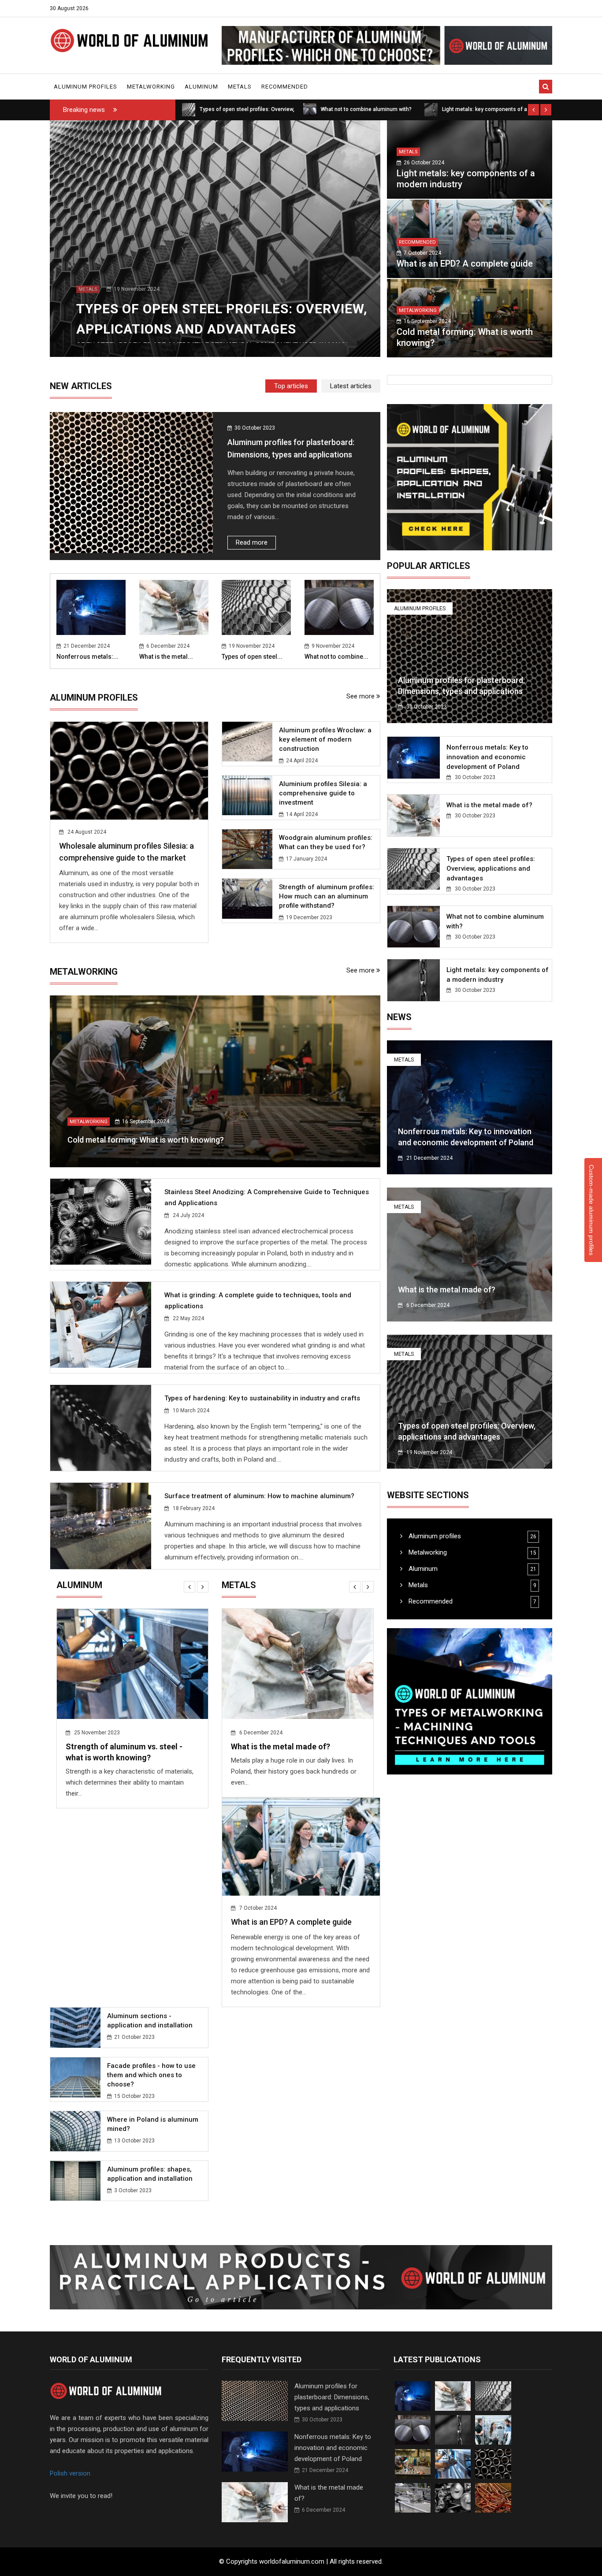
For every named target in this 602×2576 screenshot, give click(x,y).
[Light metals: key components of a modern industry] (431, 109)
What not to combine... (336, 657)
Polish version (70, 2301)
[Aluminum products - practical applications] (301, 2105)
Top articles (291, 386)
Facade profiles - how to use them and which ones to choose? (323, 1887)
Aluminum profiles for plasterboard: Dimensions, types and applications (332, 2225)
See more (361, 696)
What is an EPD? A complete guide (465, 264)
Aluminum (201, 87)
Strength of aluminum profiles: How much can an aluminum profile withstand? (327, 896)
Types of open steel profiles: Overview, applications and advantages (282, 1758)
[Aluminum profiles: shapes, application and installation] (470, 477)
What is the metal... (166, 657)
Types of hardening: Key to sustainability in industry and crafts (262, 1398)
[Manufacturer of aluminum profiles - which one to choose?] (387, 45)
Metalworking (151, 87)
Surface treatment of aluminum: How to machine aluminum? (259, 1496)
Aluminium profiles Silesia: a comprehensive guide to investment (323, 793)
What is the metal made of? (489, 805)
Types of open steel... (252, 657)
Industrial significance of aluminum (130, 1746)
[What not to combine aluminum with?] (310, 109)
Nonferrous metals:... (87, 657)
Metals (240, 87)
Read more (252, 542)
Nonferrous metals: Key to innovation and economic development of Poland (487, 757)
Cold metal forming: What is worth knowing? (146, 1140)
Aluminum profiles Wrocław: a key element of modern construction (325, 739)
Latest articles (351, 386)
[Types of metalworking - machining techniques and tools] (470, 1701)
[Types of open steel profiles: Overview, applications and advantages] (189, 109)
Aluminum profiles (85, 87)
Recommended (285, 87)
